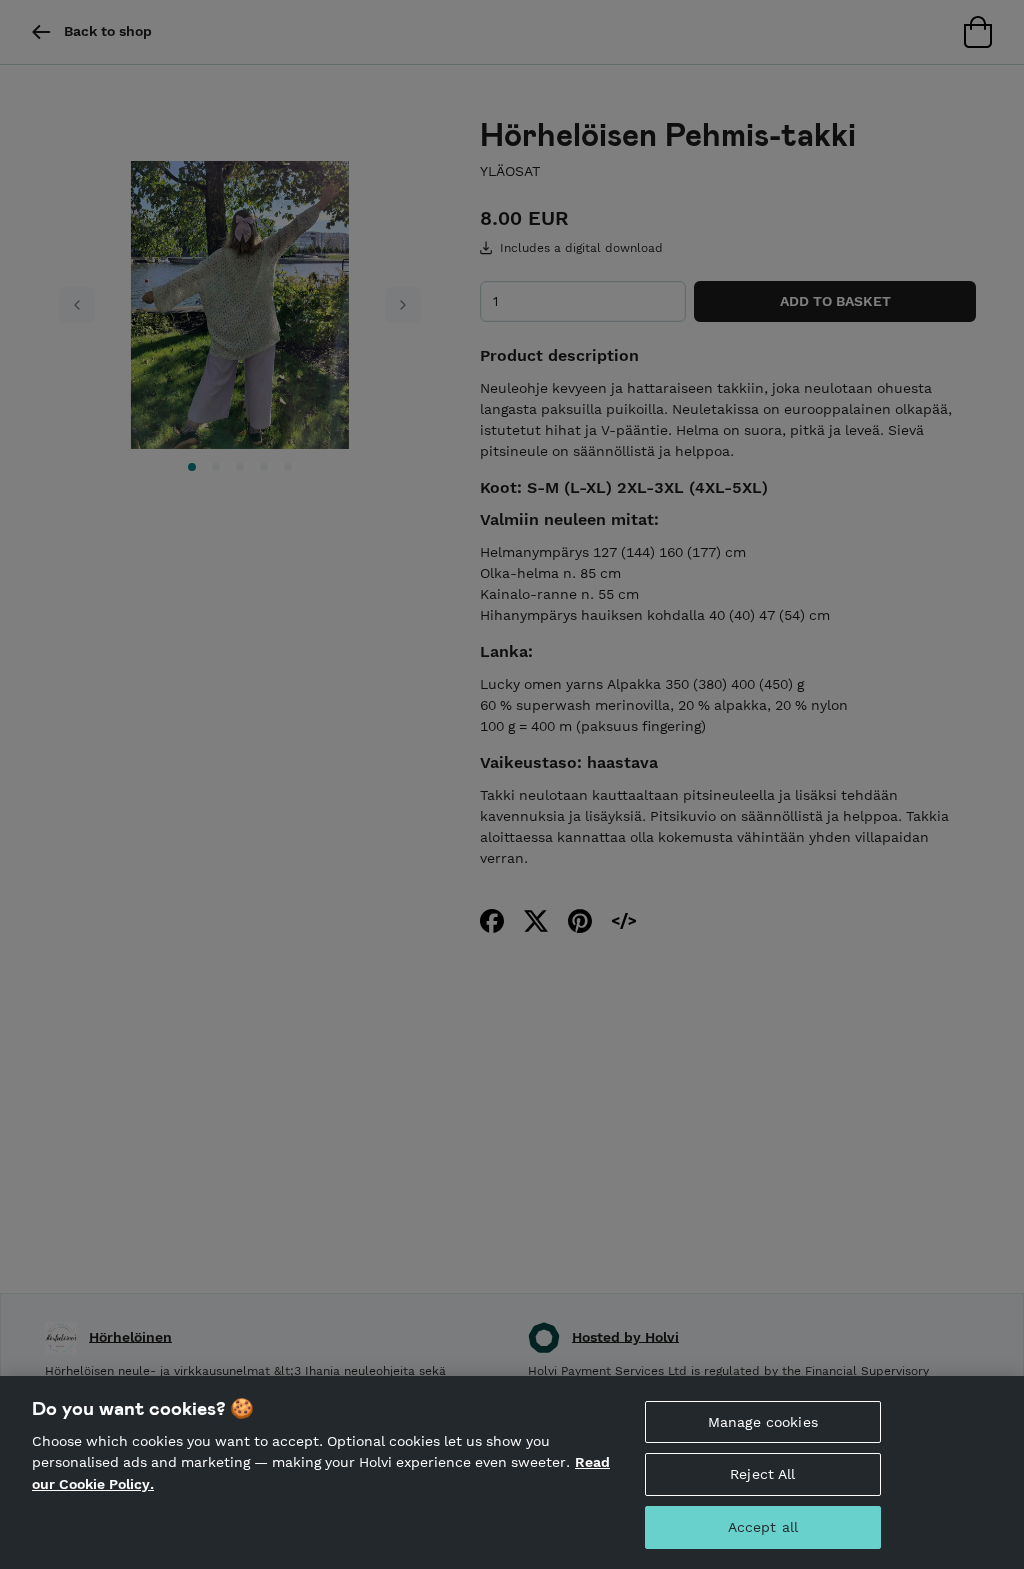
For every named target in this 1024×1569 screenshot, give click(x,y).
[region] (512, 1472)
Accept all (763, 1527)
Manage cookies (763, 1422)
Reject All (762, 1474)
